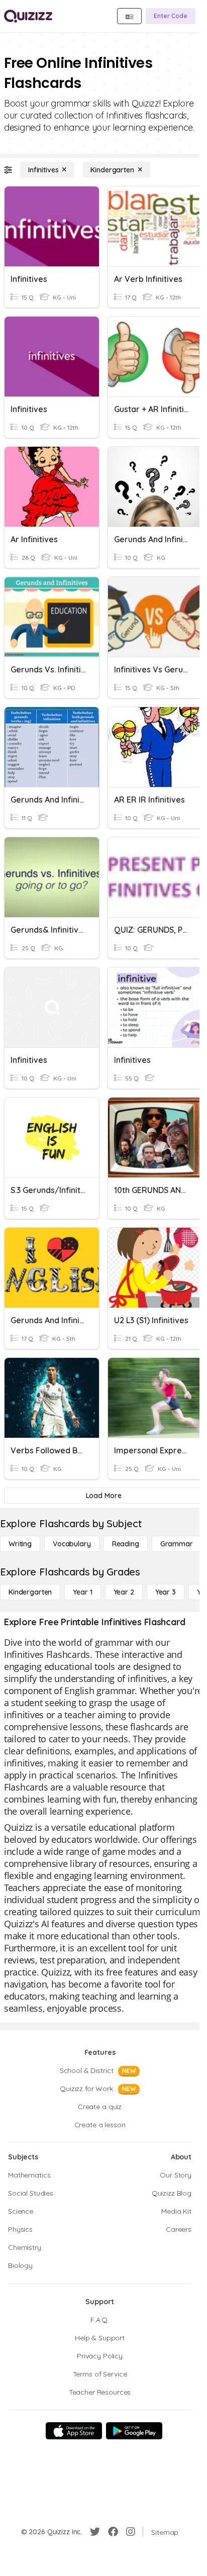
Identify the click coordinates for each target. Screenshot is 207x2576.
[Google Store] (134, 2431)
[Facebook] (113, 2532)
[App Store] (74, 2431)
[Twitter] (95, 2532)
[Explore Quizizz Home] (28, 16)
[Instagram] (131, 2532)
